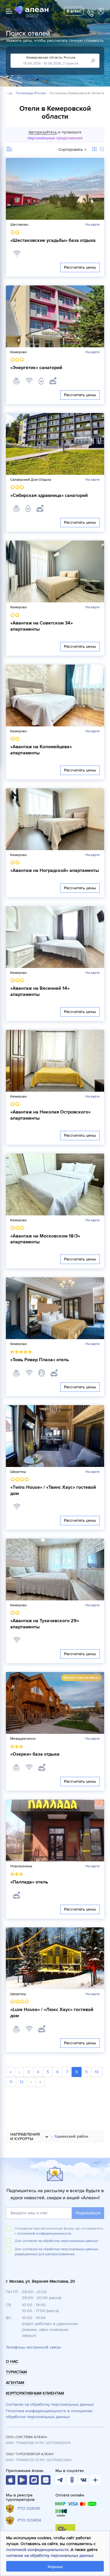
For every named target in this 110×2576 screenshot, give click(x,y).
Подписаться (88, 2213)
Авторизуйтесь (43, 132)
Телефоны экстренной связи (33, 2347)
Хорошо (55, 2567)
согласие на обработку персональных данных (50, 2556)
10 (97, 2072)
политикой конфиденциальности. (45, 2234)
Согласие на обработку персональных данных (50, 2404)
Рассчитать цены (80, 267)
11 (11, 2082)
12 (22, 2082)
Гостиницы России (31, 93)
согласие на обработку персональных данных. (61, 2241)
